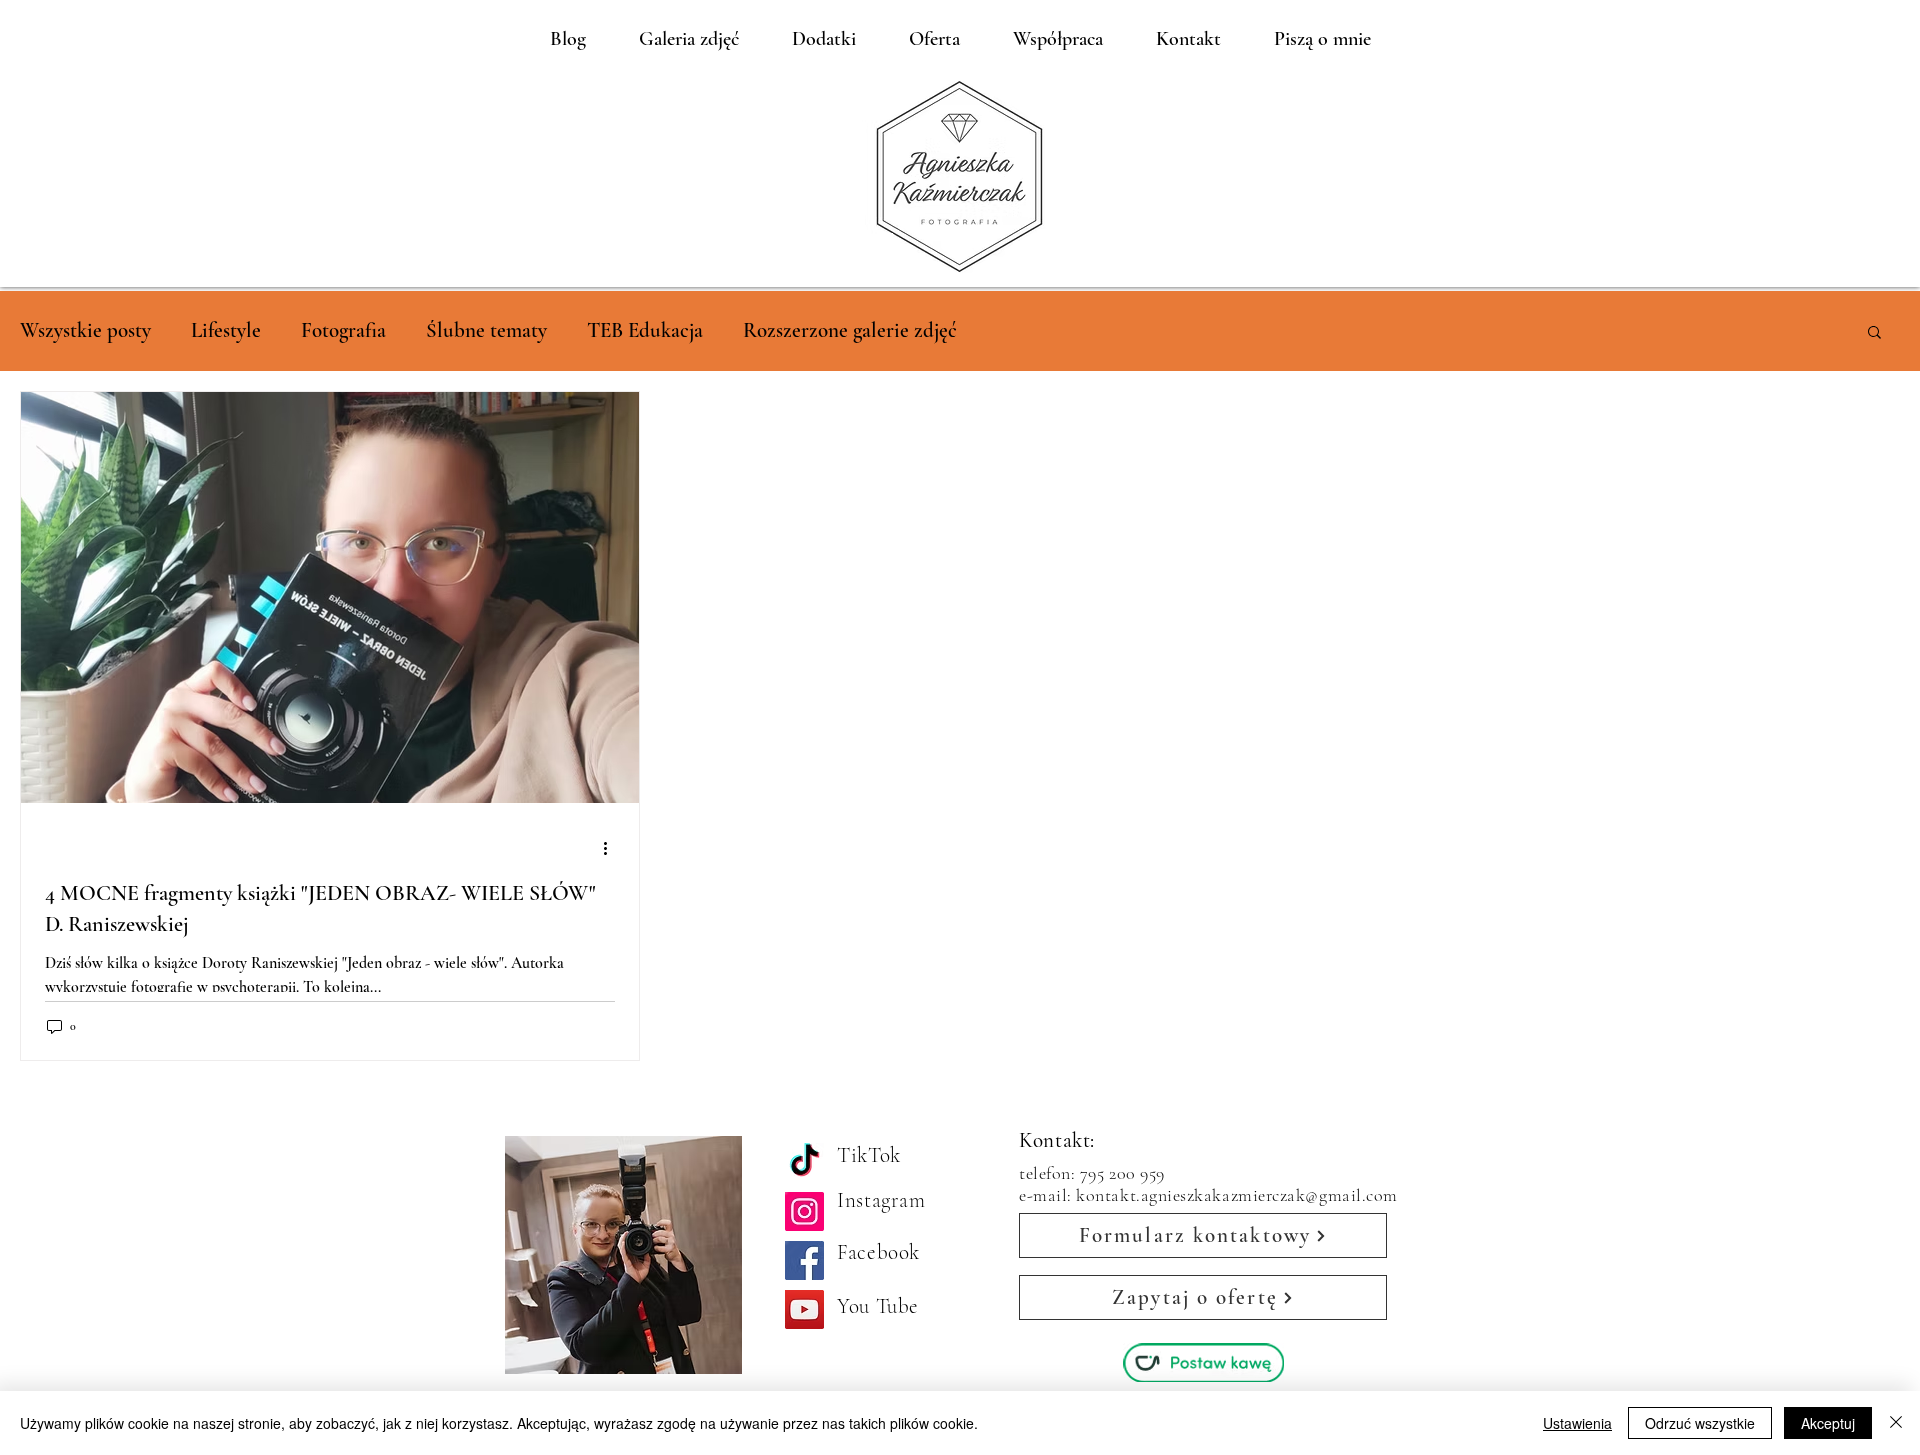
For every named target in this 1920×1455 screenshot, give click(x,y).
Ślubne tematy (486, 330)
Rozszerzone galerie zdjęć (850, 330)
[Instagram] (804, 1211)
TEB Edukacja (645, 330)
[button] (1874, 333)
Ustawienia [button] (1577, 1423)
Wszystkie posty (85, 330)
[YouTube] (804, 1309)
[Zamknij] (1896, 1423)
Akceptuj (1828, 1423)
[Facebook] (804, 1260)
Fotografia (343, 330)
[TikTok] (804, 1162)
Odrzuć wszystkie (1700, 1423)
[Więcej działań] (612, 848)
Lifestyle (226, 330)
